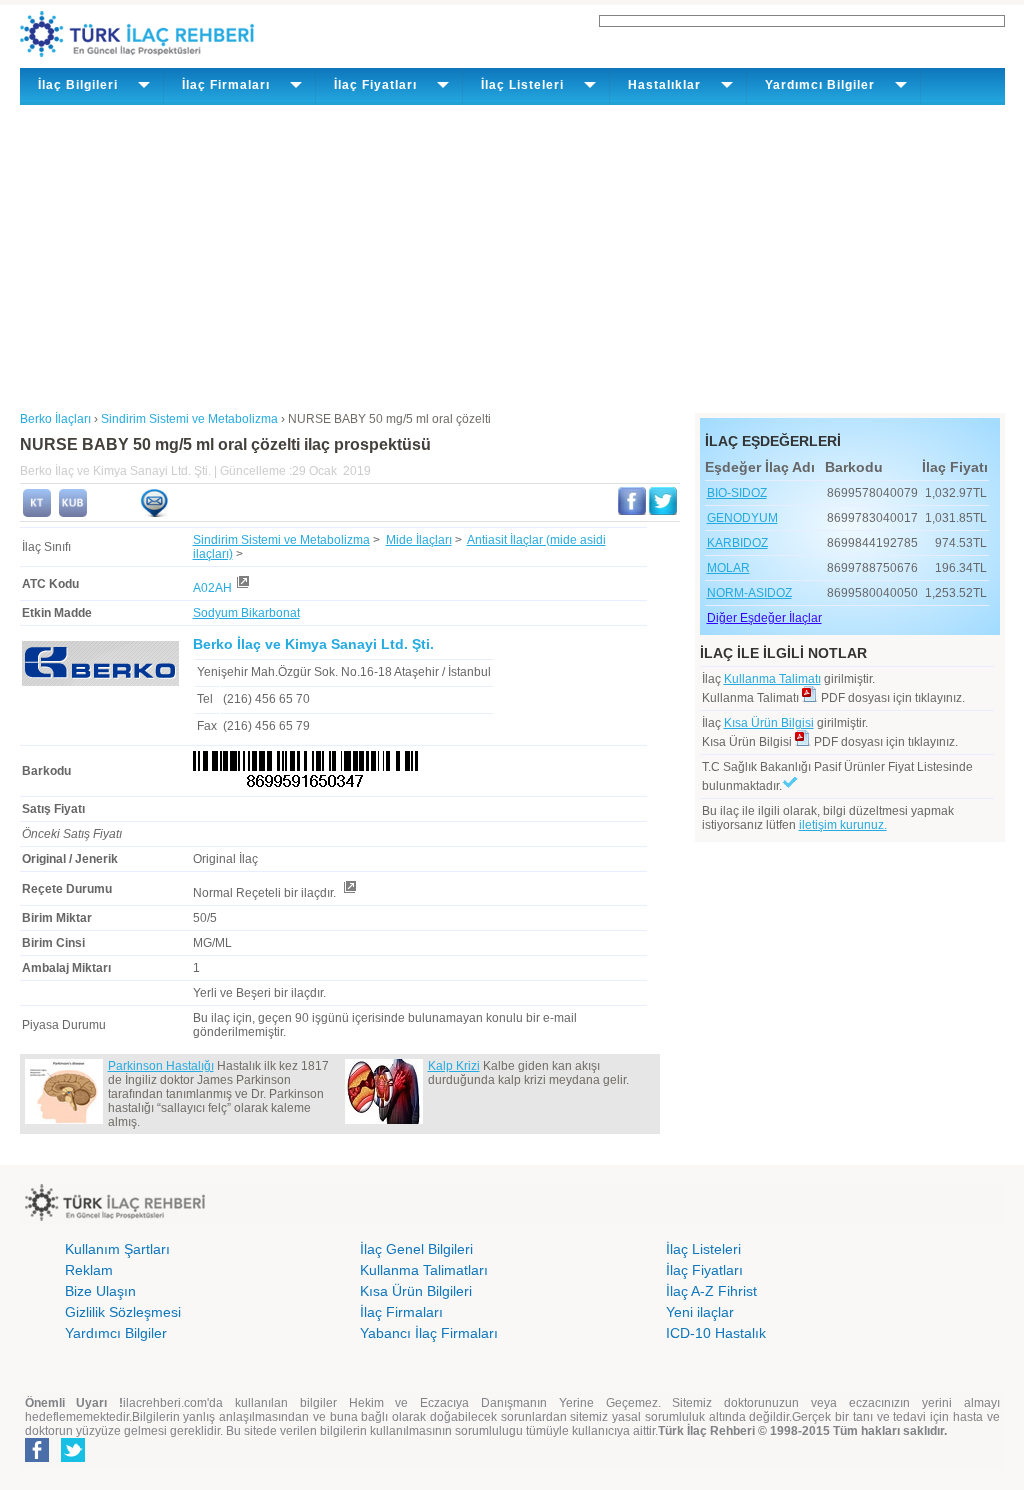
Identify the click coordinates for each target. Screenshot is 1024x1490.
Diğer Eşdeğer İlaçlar (764, 618)
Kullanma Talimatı (772, 679)
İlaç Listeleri (703, 1249)
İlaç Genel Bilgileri (416, 1249)
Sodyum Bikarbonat (246, 613)
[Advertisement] (512, 255)
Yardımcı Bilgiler (116, 1333)
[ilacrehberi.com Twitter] (73, 1458)
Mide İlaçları (419, 540)
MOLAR (728, 568)
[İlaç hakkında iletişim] (154, 513)
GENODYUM (742, 518)
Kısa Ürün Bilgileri (416, 1291)
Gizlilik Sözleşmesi (123, 1312)
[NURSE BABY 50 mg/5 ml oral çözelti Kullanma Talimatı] (37, 513)
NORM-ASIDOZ (749, 593)
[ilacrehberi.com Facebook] (37, 1458)
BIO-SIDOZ (737, 493)
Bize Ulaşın (100, 1291)
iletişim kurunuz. (843, 825)
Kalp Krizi (454, 1066)
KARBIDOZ (737, 543)
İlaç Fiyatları (704, 1270)
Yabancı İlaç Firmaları (429, 1333)
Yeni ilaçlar (700, 1312)
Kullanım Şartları (117, 1249)
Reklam (89, 1270)
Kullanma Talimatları (424, 1270)
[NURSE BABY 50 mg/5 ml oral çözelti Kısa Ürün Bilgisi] (73, 513)
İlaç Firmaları (401, 1312)
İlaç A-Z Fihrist (711, 1291)
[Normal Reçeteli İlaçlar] (349, 893)
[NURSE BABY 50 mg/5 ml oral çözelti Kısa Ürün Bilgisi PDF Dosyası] (803, 742)
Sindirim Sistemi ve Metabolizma (281, 540)
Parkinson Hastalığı (161, 1066)
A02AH (212, 588)
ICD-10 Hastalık (716, 1333)
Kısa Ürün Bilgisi (769, 723)
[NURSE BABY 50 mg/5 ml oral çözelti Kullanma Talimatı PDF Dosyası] (810, 698)
